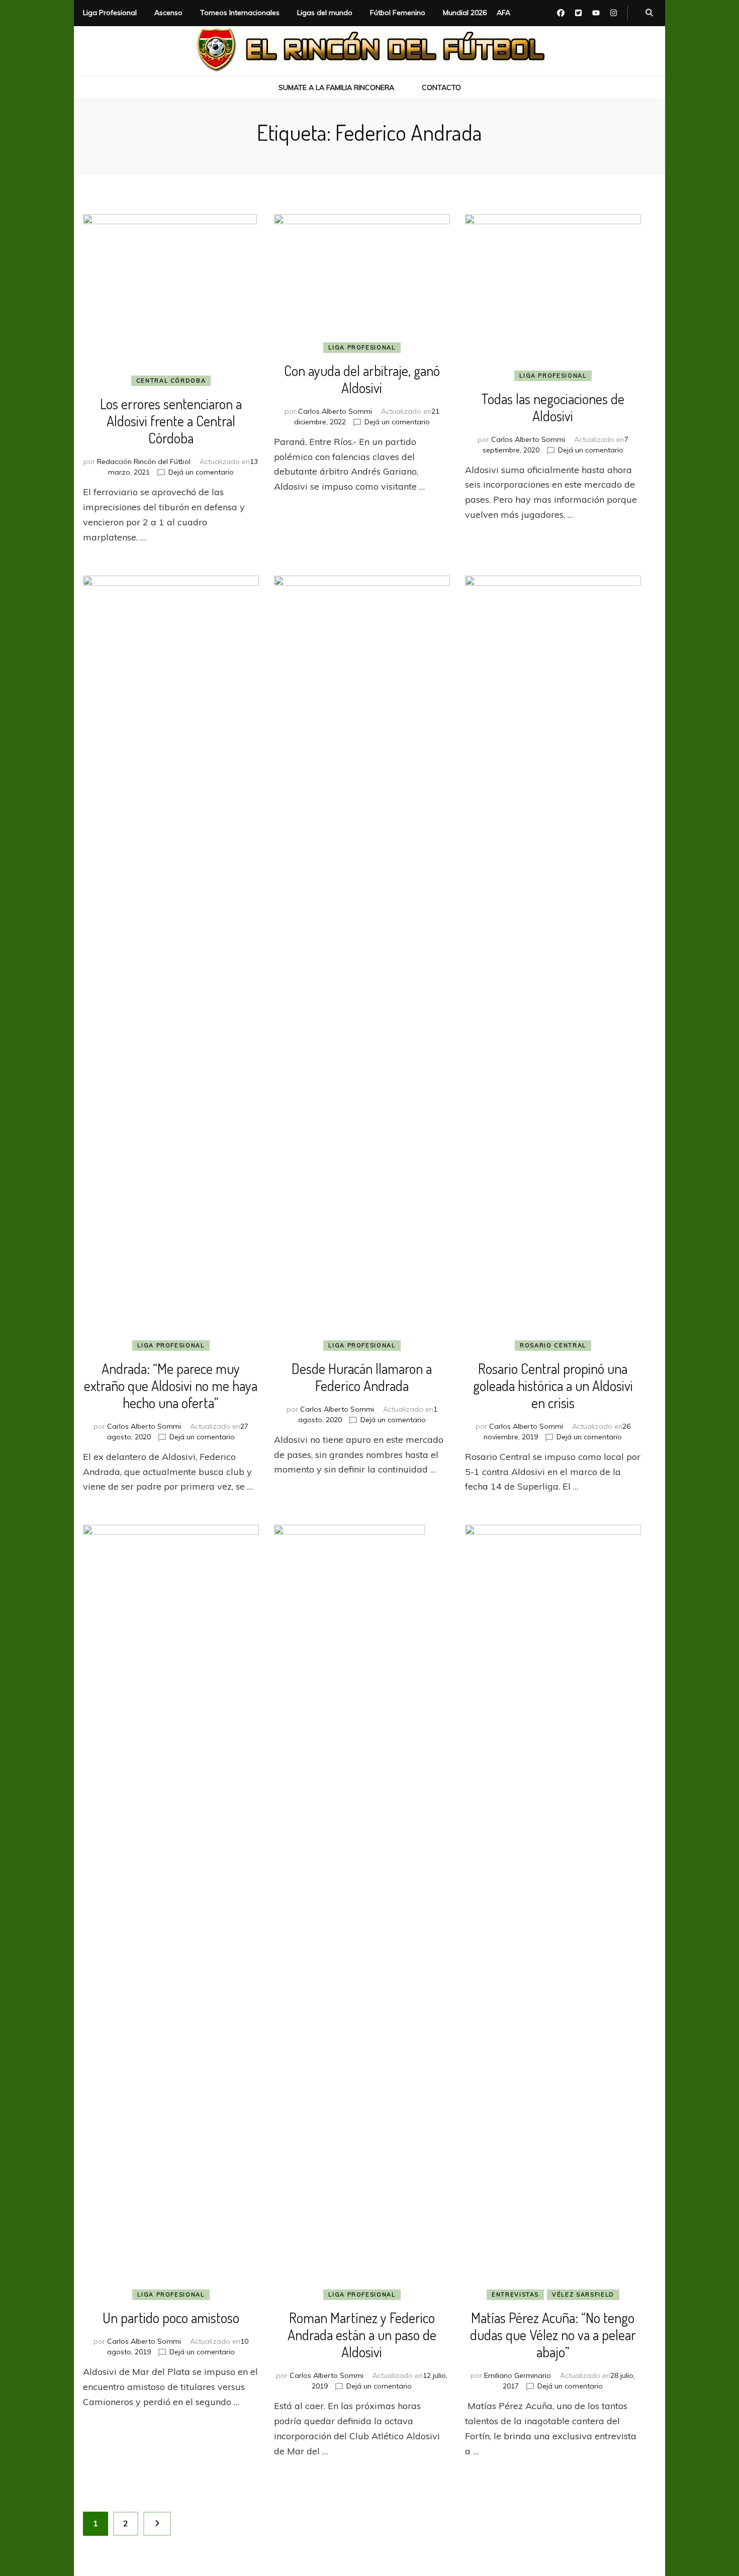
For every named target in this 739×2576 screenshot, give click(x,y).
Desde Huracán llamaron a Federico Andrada (362, 1377)
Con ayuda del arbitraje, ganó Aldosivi (362, 379)
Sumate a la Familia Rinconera (336, 87)
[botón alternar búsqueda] (649, 13)
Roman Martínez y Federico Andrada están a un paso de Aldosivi (362, 2335)
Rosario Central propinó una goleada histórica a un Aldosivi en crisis (553, 1386)
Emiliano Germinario (518, 2375)
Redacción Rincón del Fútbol (144, 462)
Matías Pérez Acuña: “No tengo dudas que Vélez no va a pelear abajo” (553, 2335)
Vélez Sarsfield (583, 2294)
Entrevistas (515, 2294)
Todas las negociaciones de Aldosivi (553, 407)
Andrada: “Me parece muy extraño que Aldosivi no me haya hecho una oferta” (171, 1386)
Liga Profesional (110, 13)
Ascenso (168, 13)
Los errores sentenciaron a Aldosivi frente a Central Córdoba (171, 421)
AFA (503, 13)
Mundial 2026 (465, 13)
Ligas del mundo (325, 13)
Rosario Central (553, 1345)
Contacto (441, 87)
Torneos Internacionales (240, 13)
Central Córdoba (171, 381)
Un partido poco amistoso (171, 2318)
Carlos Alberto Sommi (335, 411)
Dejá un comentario (201, 472)
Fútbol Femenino (398, 13)
